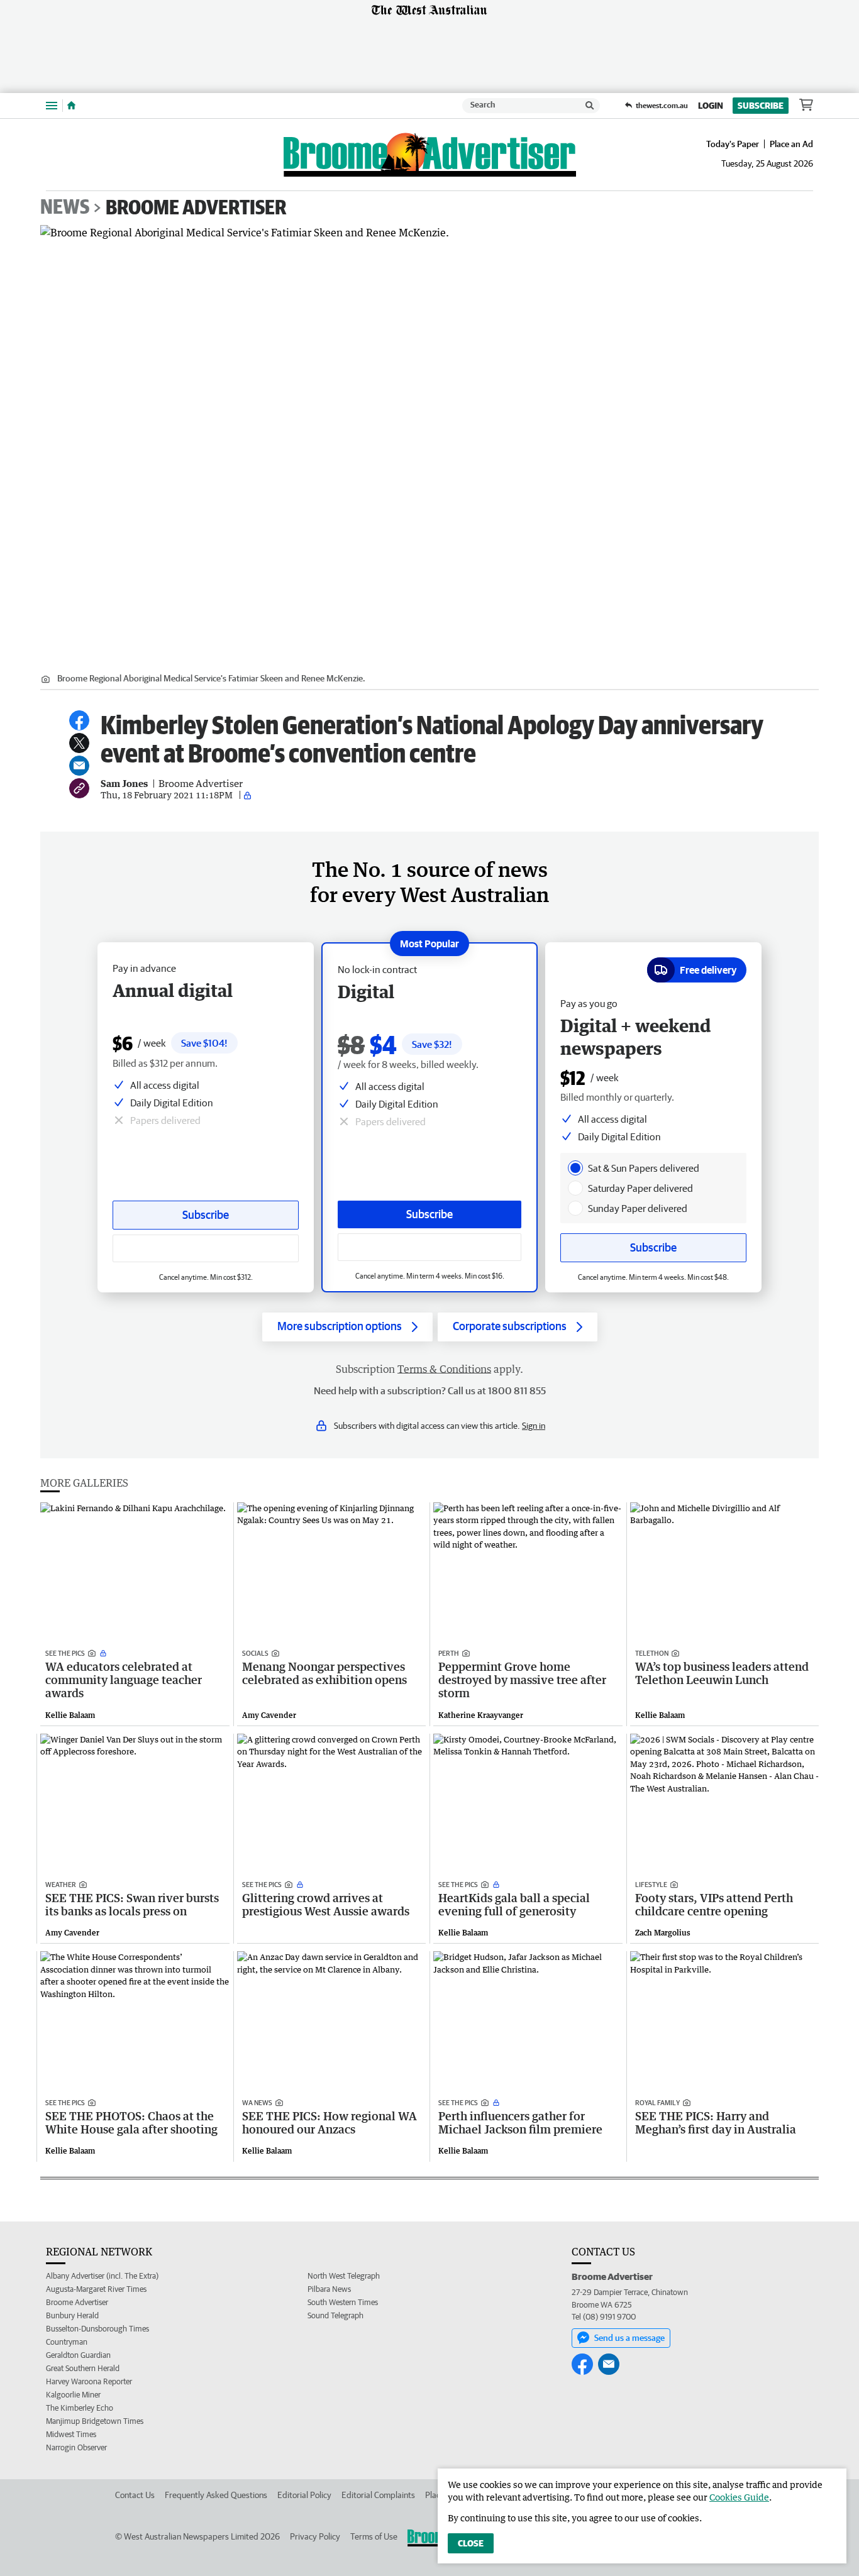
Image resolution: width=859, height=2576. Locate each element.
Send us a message (629, 2338)
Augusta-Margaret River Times (96, 2289)
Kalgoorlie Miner (73, 2395)
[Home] (71, 106)
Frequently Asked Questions (216, 2495)
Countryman (67, 2342)
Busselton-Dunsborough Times (97, 2329)
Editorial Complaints (378, 2495)
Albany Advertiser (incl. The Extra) (102, 2276)
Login (711, 106)
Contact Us (135, 2495)
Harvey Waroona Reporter (89, 2381)
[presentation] (575, 1168)
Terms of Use (374, 2536)
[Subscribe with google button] (429, 1247)
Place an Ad (791, 144)
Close (471, 2543)
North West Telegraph (344, 2276)
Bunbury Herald (72, 2315)
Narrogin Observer (76, 2447)
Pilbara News (329, 2289)
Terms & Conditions (444, 1369)
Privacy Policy (315, 2536)
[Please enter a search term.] (590, 106)
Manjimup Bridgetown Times (95, 2421)
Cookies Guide (739, 2497)
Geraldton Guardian (78, 2355)
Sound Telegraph (335, 2315)
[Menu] (52, 105)
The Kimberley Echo (80, 2408)
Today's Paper (733, 144)
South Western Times (343, 2302)
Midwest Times (71, 2434)
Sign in (534, 1426)
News (65, 207)
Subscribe (761, 106)
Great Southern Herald (83, 2368)
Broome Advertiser (196, 207)
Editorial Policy (304, 2495)
